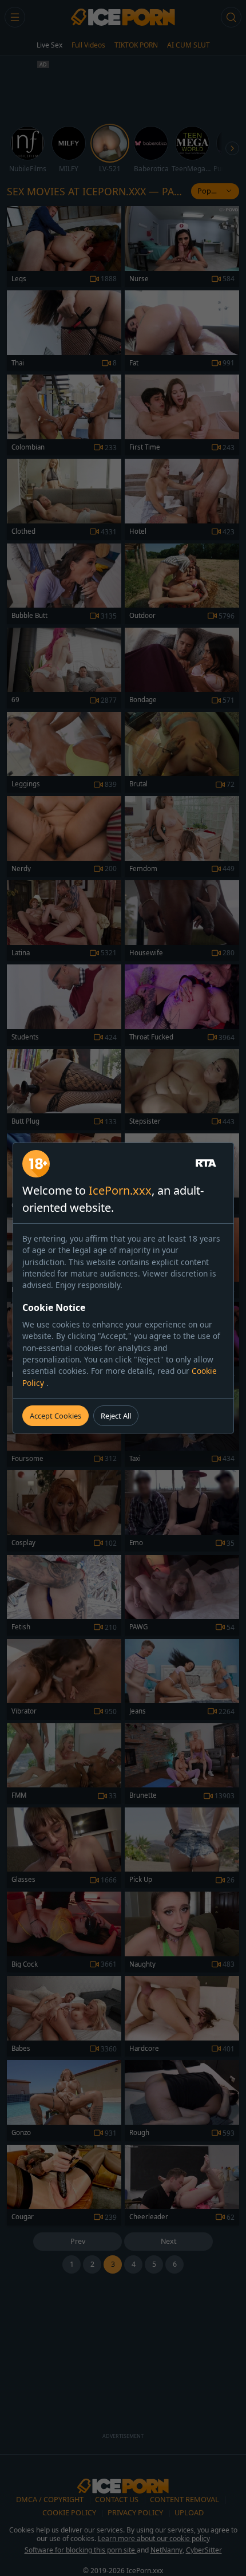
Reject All (116, 1416)
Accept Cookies (55, 1416)
